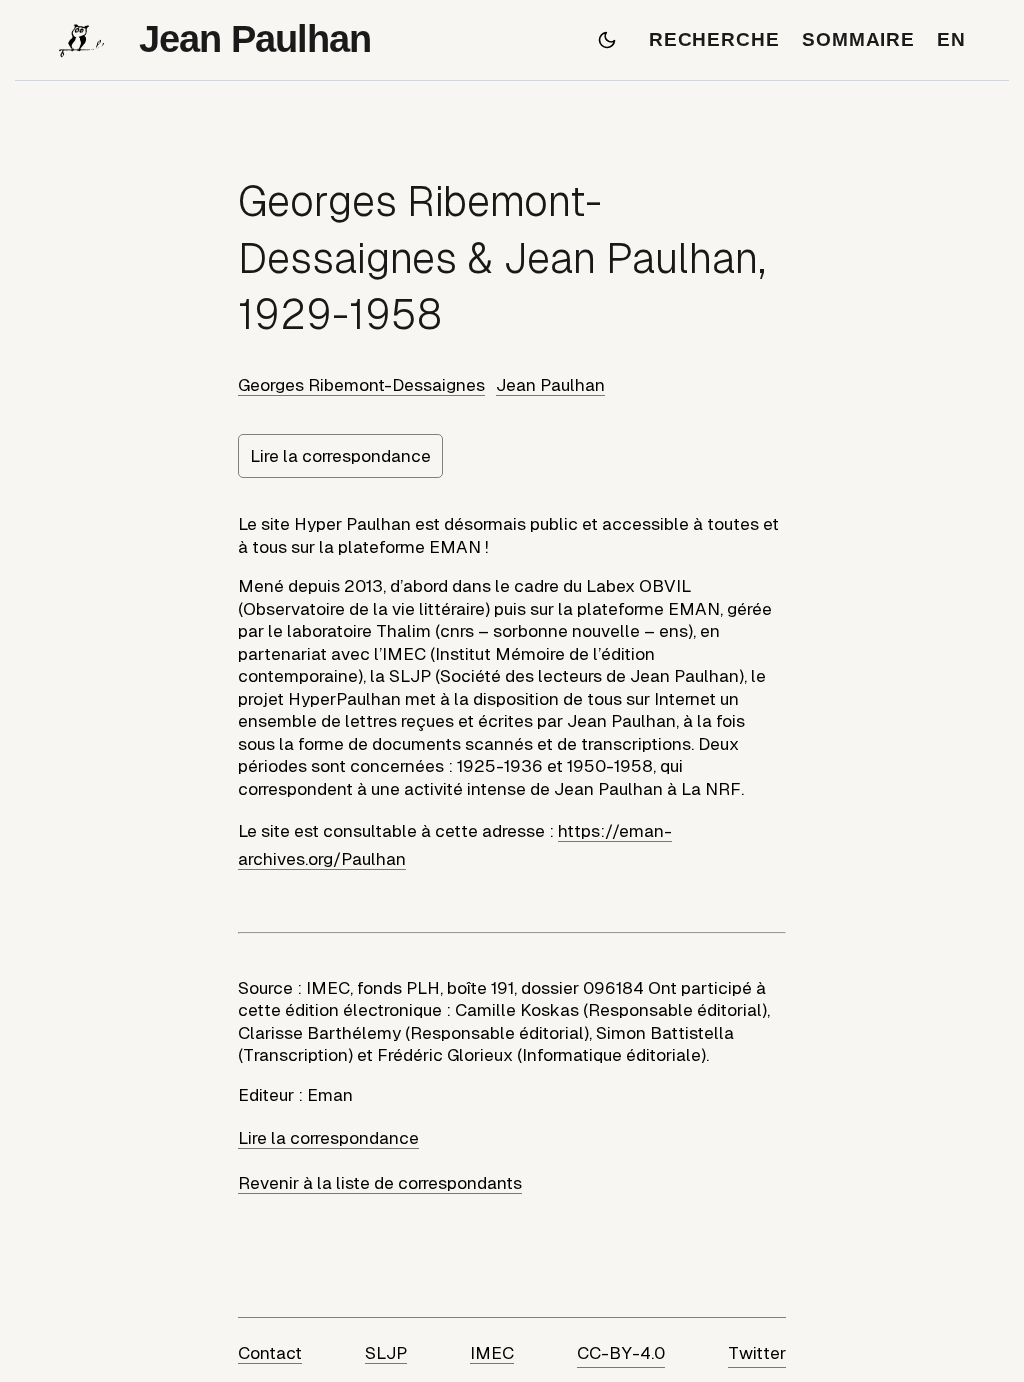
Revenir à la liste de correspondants (380, 1183)
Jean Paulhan (550, 385)
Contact (270, 1353)
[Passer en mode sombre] (607, 40)
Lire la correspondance (340, 456)
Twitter (757, 1353)
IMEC (492, 1353)
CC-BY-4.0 (621, 1353)
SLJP (386, 1353)
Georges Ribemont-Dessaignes (361, 385)
